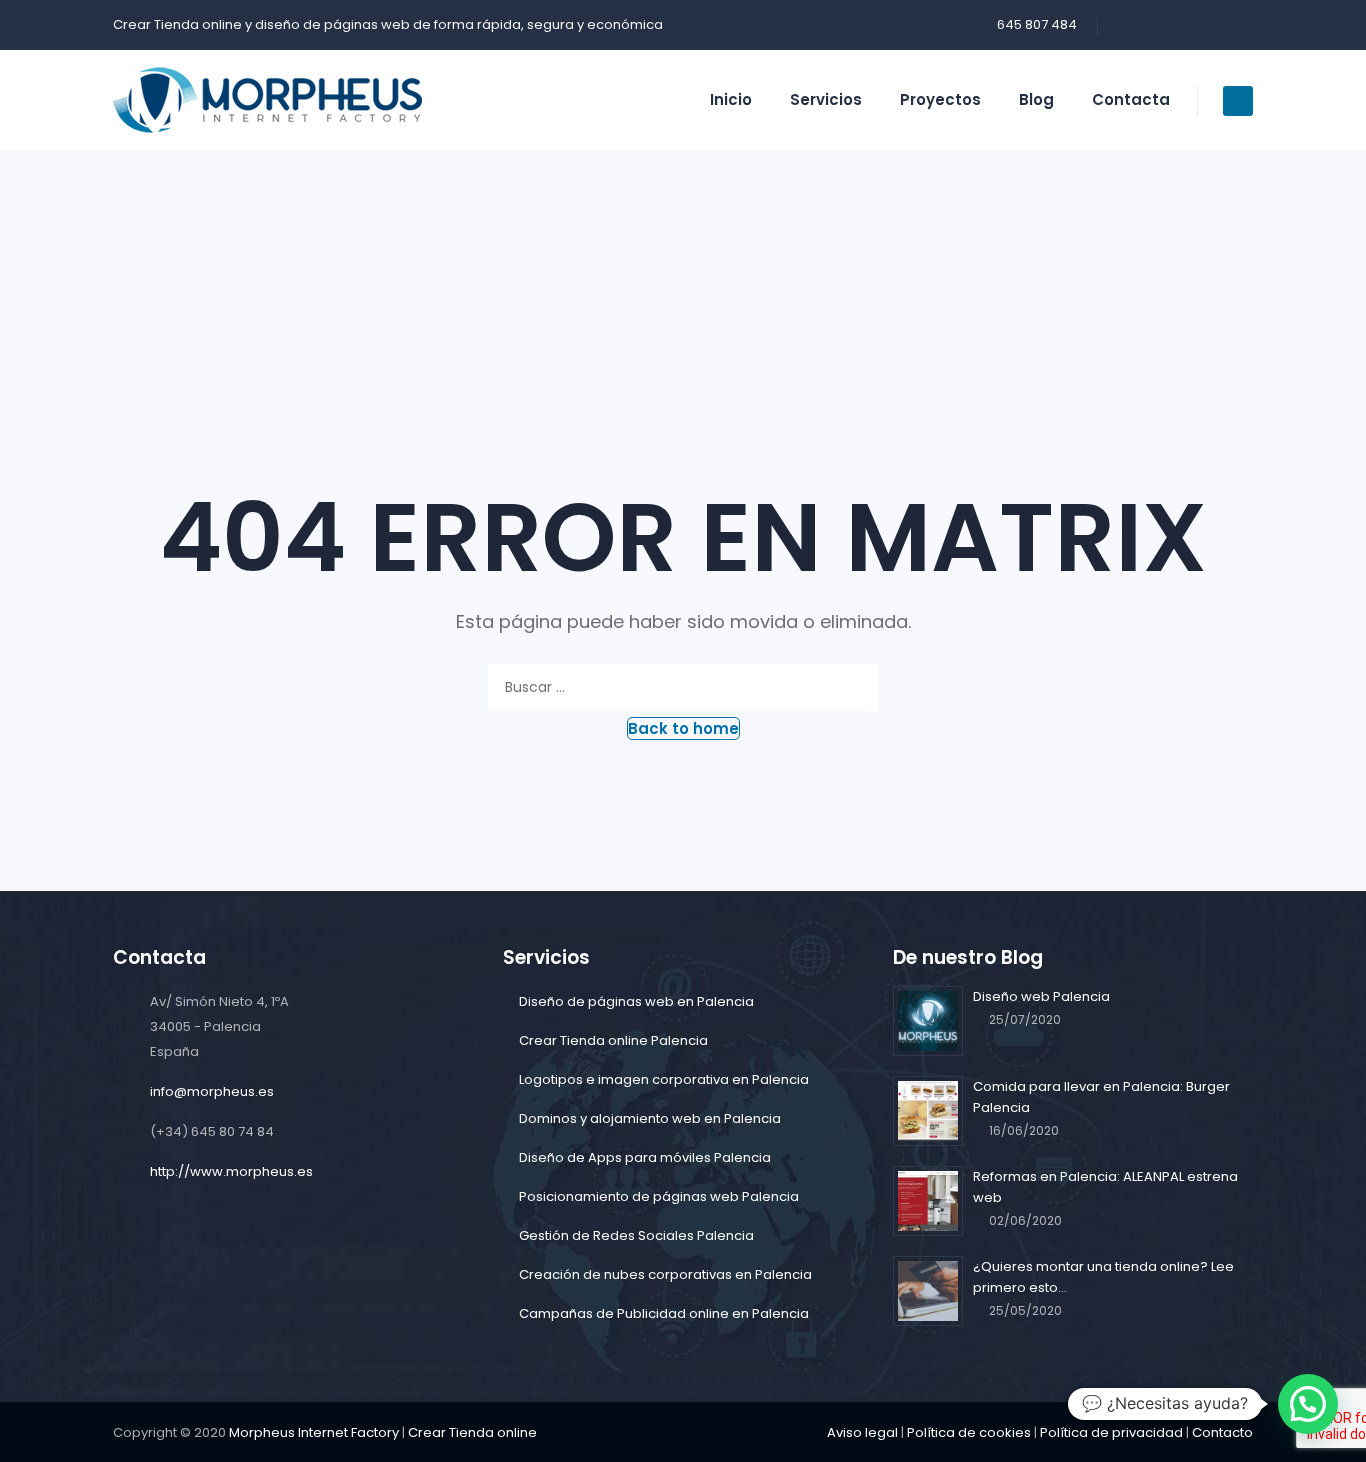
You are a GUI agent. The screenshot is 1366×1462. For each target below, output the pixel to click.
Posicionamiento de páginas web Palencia (659, 1196)
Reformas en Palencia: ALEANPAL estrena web (1105, 1187)
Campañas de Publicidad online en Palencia (664, 1313)
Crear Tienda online (177, 24)
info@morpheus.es (212, 1091)
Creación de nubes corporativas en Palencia (665, 1274)
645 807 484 (1037, 24)
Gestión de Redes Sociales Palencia (636, 1235)
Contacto (1222, 1432)
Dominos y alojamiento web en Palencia (650, 1118)
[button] (683, 728)
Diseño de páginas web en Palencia (636, 1001)
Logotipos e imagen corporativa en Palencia (664, 1079)
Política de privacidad (1111, 1432)
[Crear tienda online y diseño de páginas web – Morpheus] (267, 100)
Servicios (826, 99)
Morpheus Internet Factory (314, 1432)
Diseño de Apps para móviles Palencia (645, 1157)
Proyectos (940, 99)
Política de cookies (969, 1432)
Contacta (1131, 99)
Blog (1036, 99)
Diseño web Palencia (1041, 996)
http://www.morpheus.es (231, 1171)
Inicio (731, 99)
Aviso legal (862, 1432)
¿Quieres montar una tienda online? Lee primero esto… (1103, 1277)
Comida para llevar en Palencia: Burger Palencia (1101, 1097)
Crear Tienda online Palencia (613, 1040)
